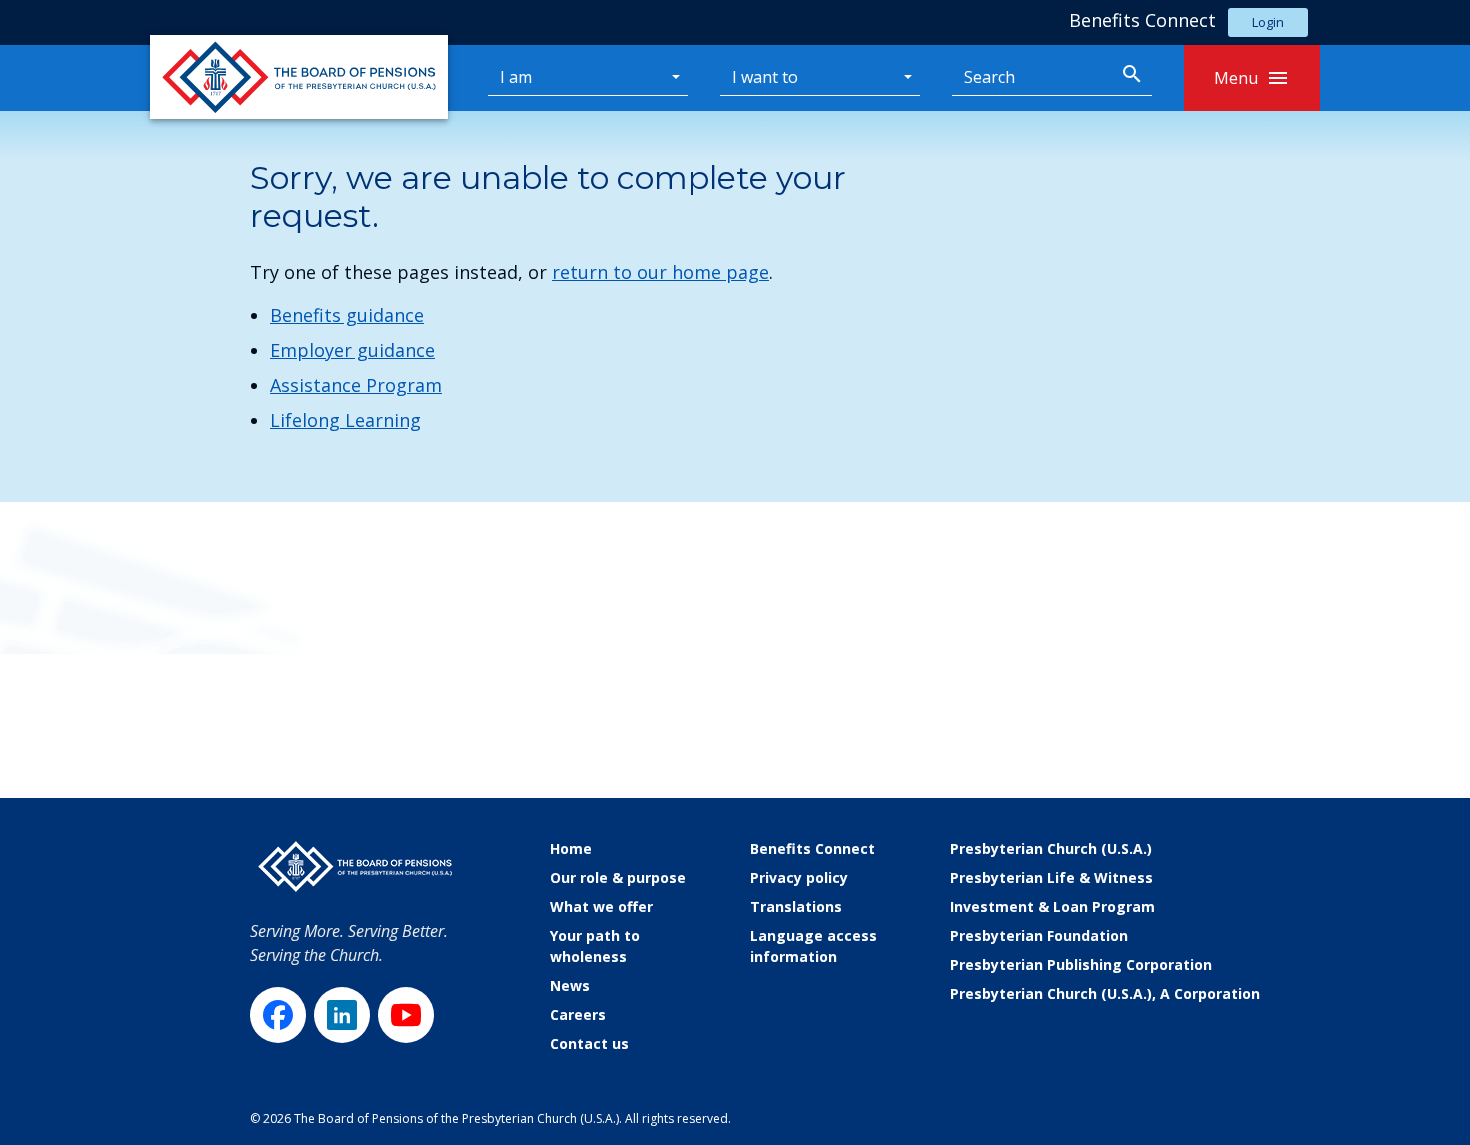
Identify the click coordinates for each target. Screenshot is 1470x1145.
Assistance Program (356, 385)
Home (571, 848)
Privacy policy (799, 877)
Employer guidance (352, 350)
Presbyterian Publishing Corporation (1081, 964)
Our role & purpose (618, 877)
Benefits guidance (347, 315)
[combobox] (1032, 77)
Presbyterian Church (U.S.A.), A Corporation (1105, 993)
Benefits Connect (812, 848)
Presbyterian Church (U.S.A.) (1051, 848)
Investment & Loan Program (1052, 906)
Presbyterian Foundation (1039, 935)
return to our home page (660, 272)
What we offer (601, 906)
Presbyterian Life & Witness (1051, 877)
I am (516, 77)
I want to (765, 77)
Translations (796, 906)
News (570, 985)
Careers (578, 1014)
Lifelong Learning (345, 420)
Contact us (589, 1043)
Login (1268, 22)
